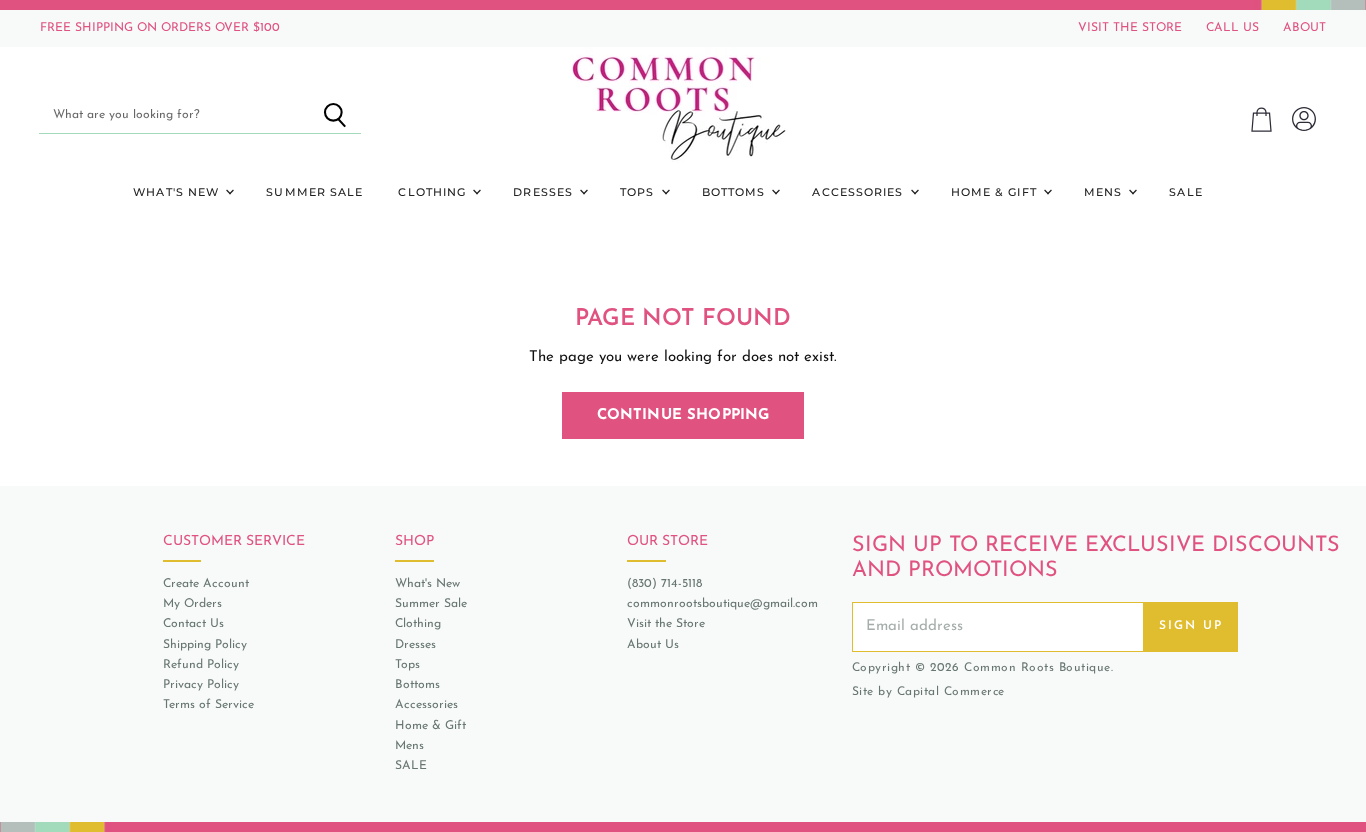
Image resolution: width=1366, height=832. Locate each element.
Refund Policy (201, 665)
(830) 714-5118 (664, 584)
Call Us (1232, 28)
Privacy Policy (201, 685)
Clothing (434, 192)
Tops (639, 192)
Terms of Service (208, 705)
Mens (1105, 192)
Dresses (545, 192)
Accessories (859, 192)
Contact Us (193, 624)
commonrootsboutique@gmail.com (722, 604)
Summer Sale (314, 192)
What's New (178, 192)
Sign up (1191, 626)
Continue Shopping (683, 415)
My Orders (192, 604)
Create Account (206, 584)
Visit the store (1130, 28)
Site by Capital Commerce (928, 692)
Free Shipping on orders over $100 (160, 28)
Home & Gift (996, 192)
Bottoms (736, 192)
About (1304, 28)
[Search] (334, 115)
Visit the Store (666, 624)
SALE (1185, 192)
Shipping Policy (205, 645)
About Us (653, 645)
